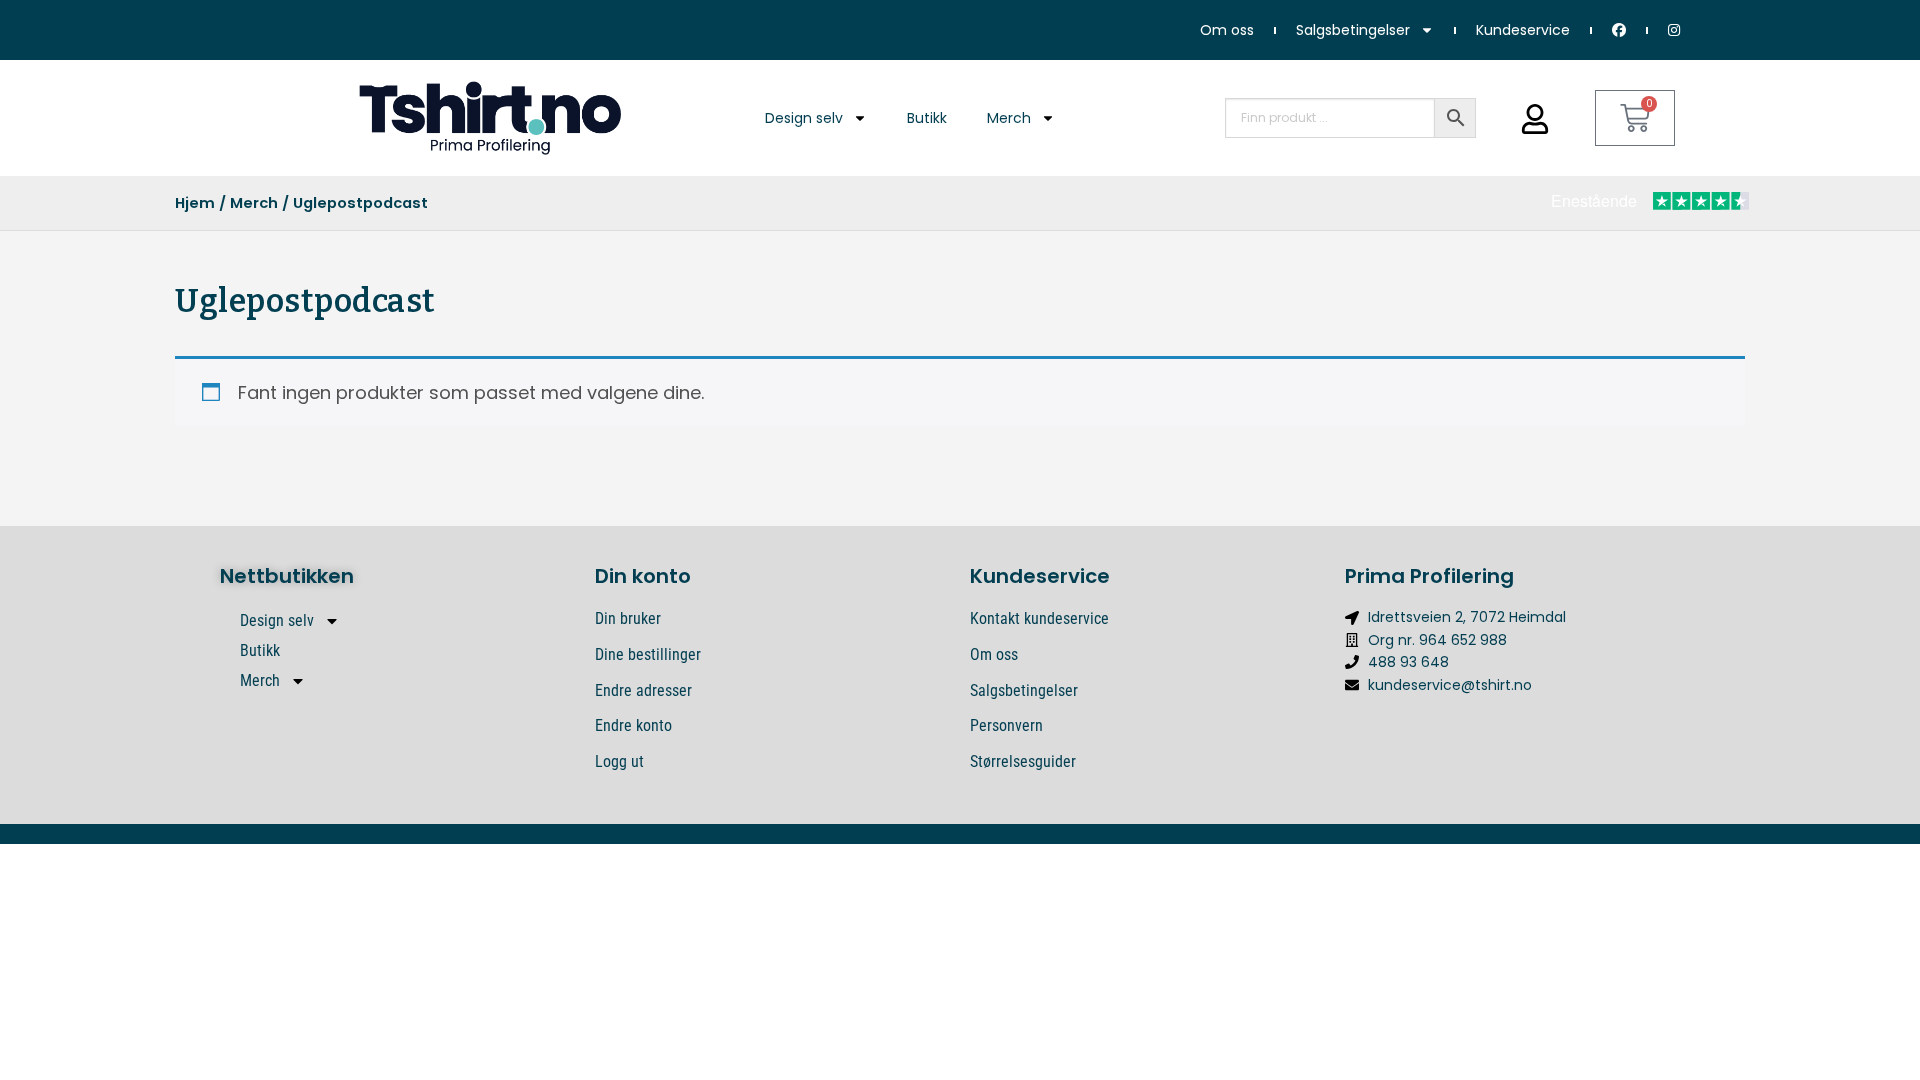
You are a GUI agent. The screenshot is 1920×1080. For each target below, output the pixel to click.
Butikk (927, 118)
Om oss (1227, 30)
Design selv (804, 118)
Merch (1009, 118)
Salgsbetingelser (1353, 30)
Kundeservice (1523, 30)
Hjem (195, 203)
